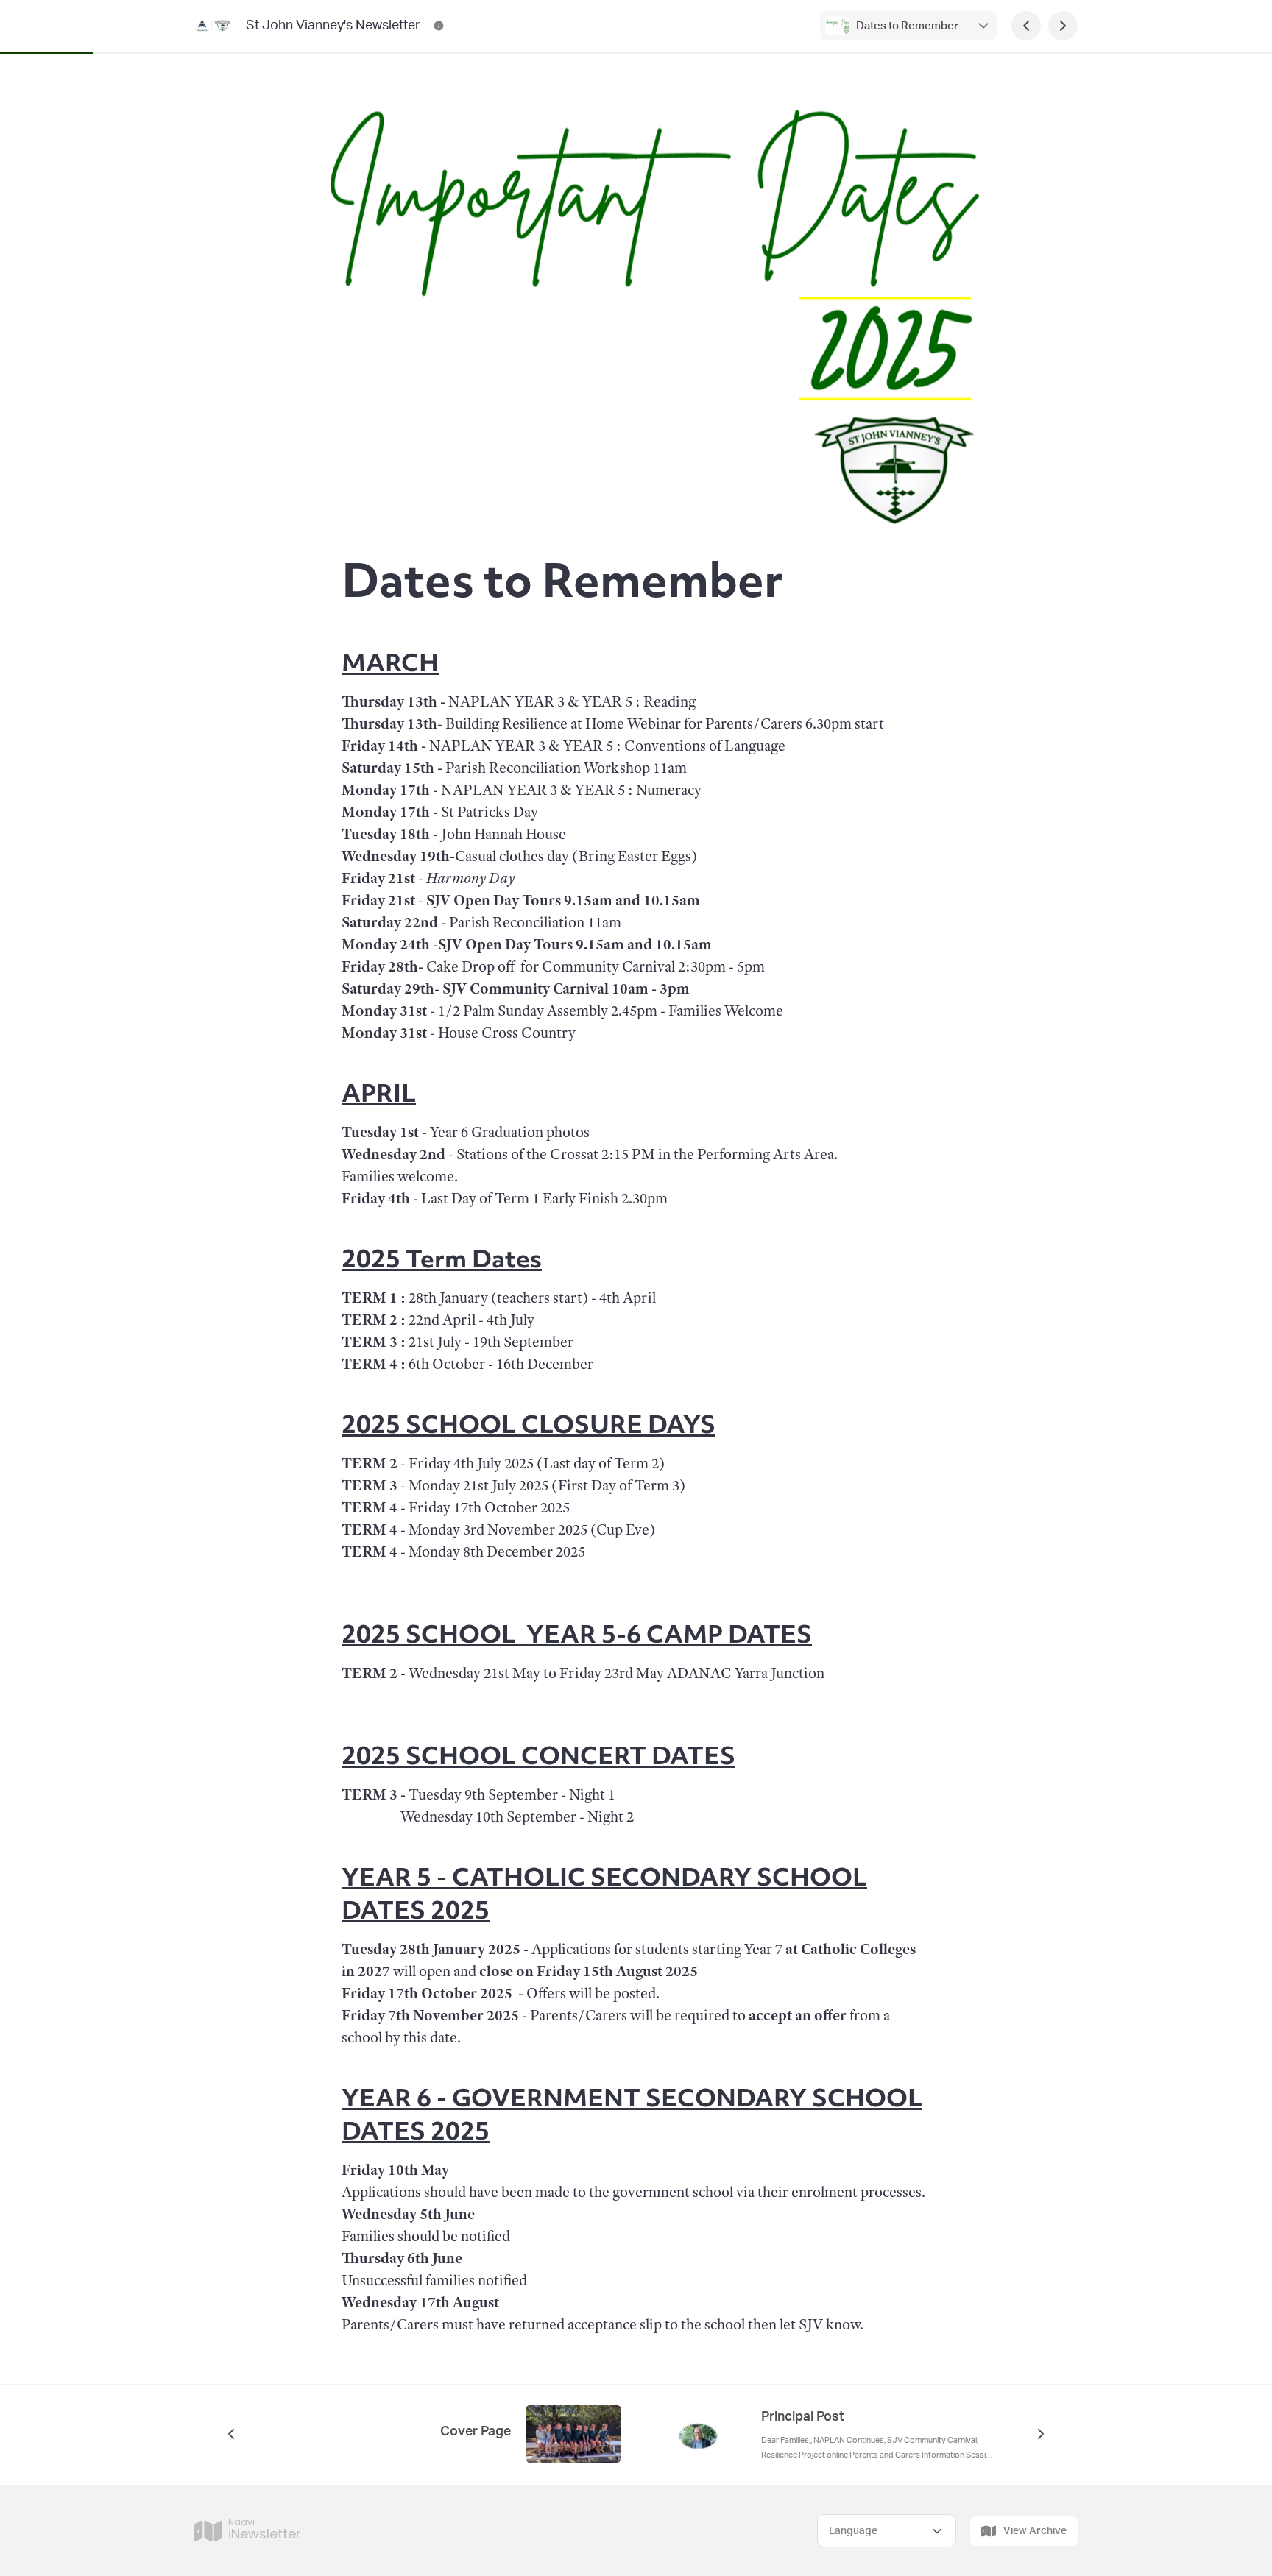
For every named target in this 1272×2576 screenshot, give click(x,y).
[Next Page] (1063, 26)
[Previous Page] (1026, 26)
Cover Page (476, 2432)
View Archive (1035, 2531)
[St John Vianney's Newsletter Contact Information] (439, 26)
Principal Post (803, 2417)
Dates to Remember (908, 26)
